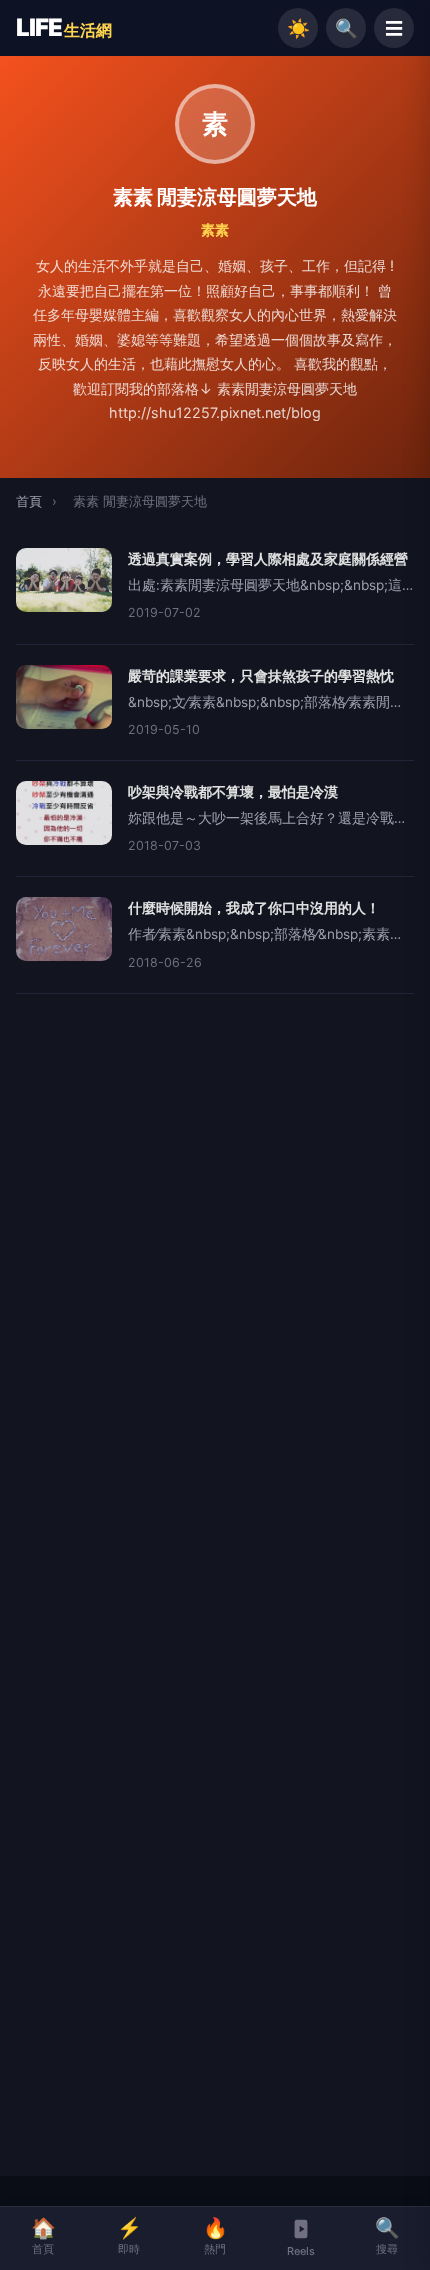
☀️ (298, 28)
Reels (301, 2251)
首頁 (29, 501)
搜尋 (387, 2236)
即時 (129, 2236)
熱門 (215, 2236)
